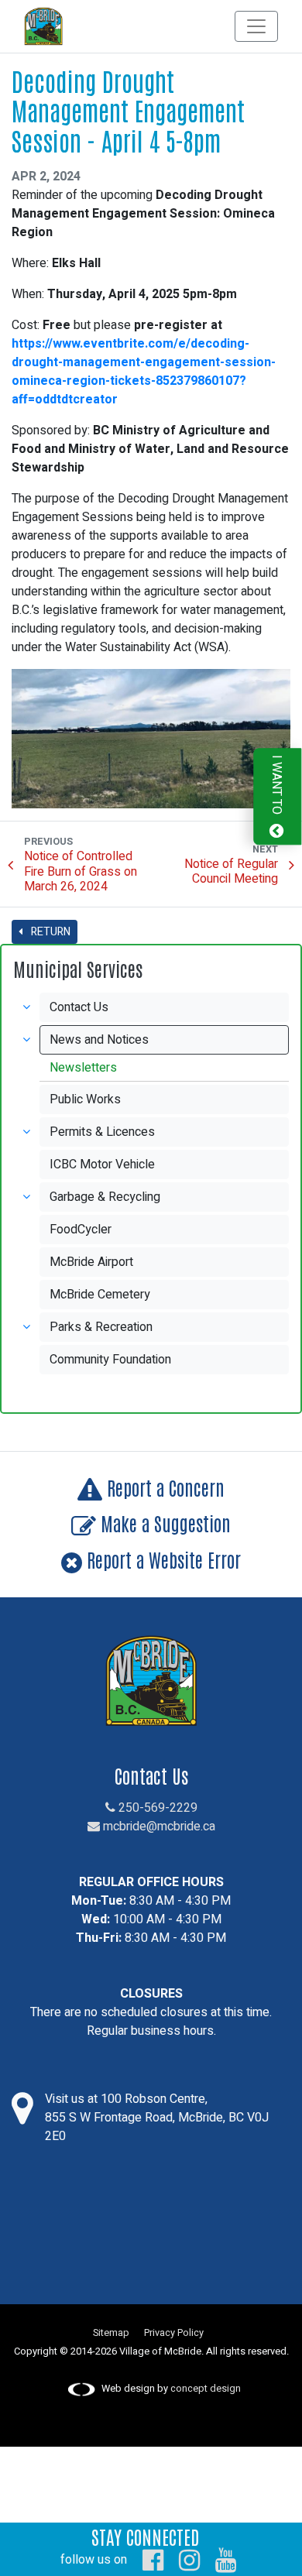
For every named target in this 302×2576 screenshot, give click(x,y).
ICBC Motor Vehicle (102, 1165)
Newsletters (83, 1068)
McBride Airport (91, 1262)
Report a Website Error (161, 1559)
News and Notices (99, 1040)
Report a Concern (163, 1487)
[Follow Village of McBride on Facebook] (153, 2560)
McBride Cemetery (100, 1295)
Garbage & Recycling (105, 1197)
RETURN (50, 932)
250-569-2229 (156, 1808)
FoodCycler (81, 1230)
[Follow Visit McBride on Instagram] (189, 2560)
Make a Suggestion (163, 1523)
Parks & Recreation (101, 1327)
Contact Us (79, 1007)
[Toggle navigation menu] (256, 26)
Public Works (85, 1099)
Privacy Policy (174, 2333)
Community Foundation (110, 1360)
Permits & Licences (102, 1132)
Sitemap (111, 2333)
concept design (206, 2389)
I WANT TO (276, 786)
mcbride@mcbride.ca (158, 1827)
